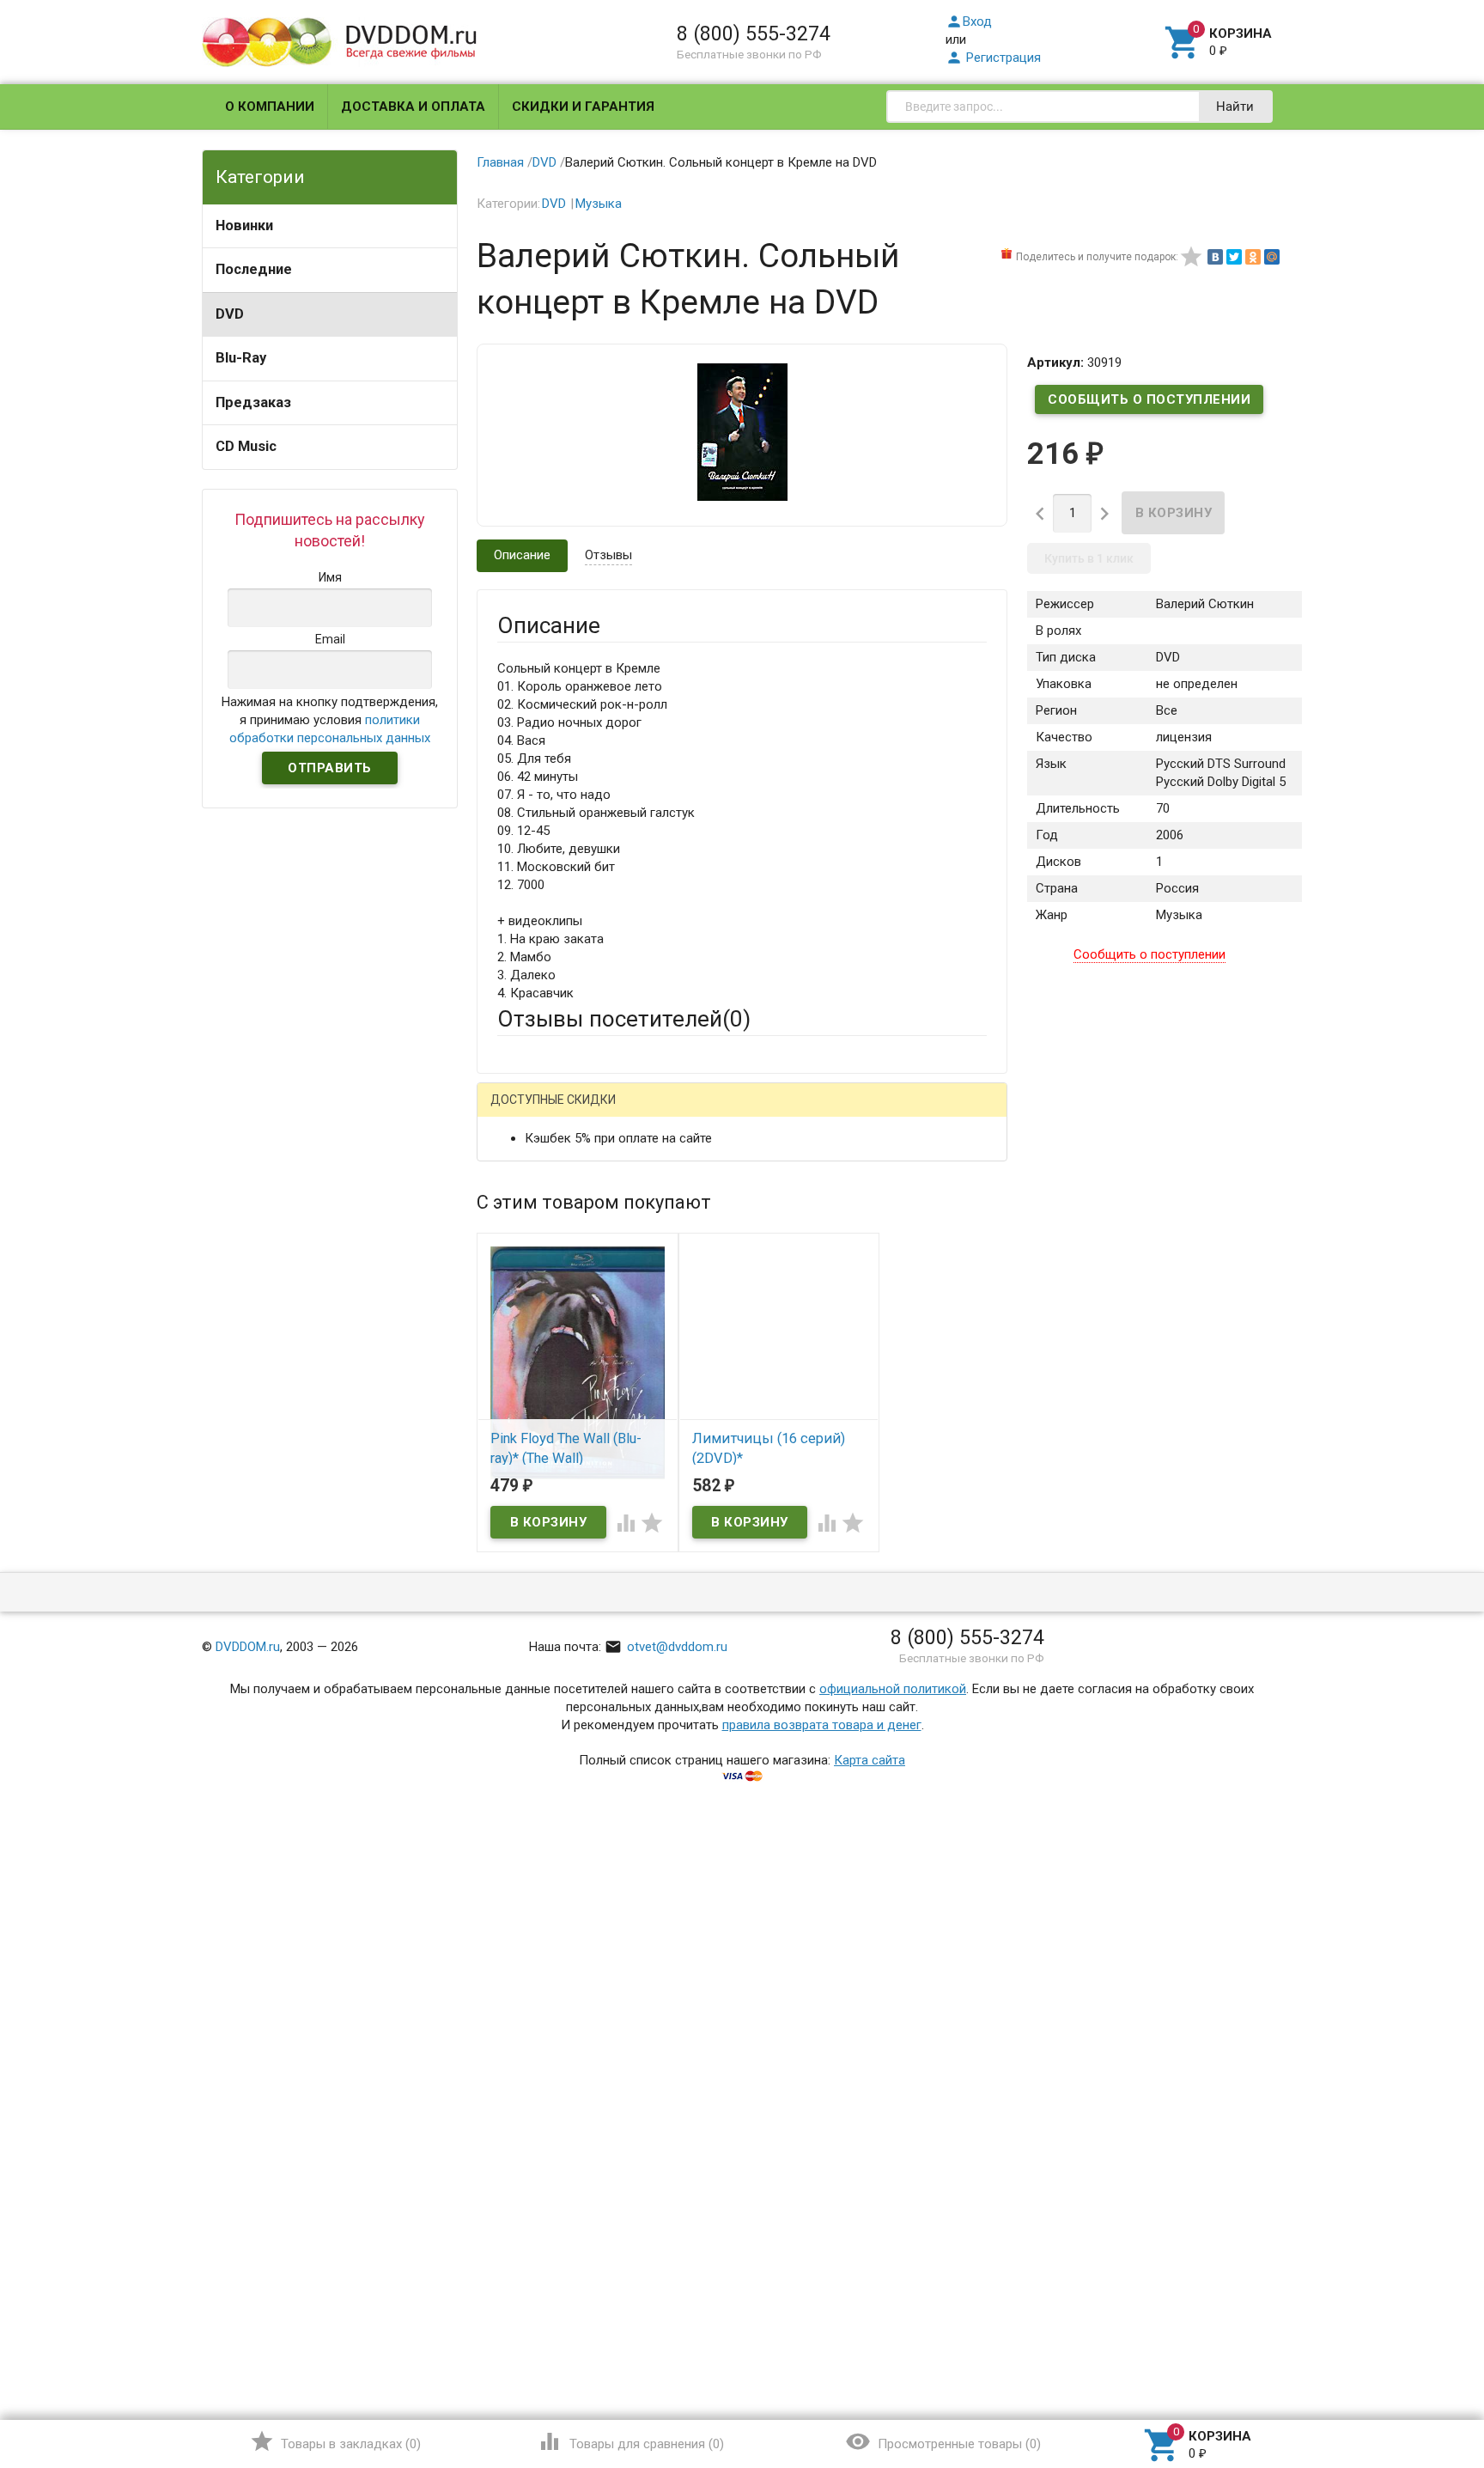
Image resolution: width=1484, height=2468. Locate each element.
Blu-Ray (241, 358)
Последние (254, 269)
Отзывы (608, 555)
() (335, 2441)
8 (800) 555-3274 (754, 34)
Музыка (599, 204)
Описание (522, 555)
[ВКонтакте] (1215, 257)
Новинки (244, 225)
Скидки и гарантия (583, 107)
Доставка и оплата (413, 107)
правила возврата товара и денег (822, 1725)
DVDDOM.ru (248, 1647)
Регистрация (993, 58)
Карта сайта (870, 1760)
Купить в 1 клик (1089, 558)
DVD (230, 314)
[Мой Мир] (1272, 257)
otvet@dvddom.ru (666, 1647)
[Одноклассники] (1253, 257)
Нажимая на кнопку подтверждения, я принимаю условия (330, 720)
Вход (969, 21)
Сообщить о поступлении (1149, 399)
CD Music (246, 446)
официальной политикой (893, 1689)
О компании (270, 107)
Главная (500, 162)
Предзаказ (253, 402)
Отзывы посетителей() (624, 1019)
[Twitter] (1234, 257)
